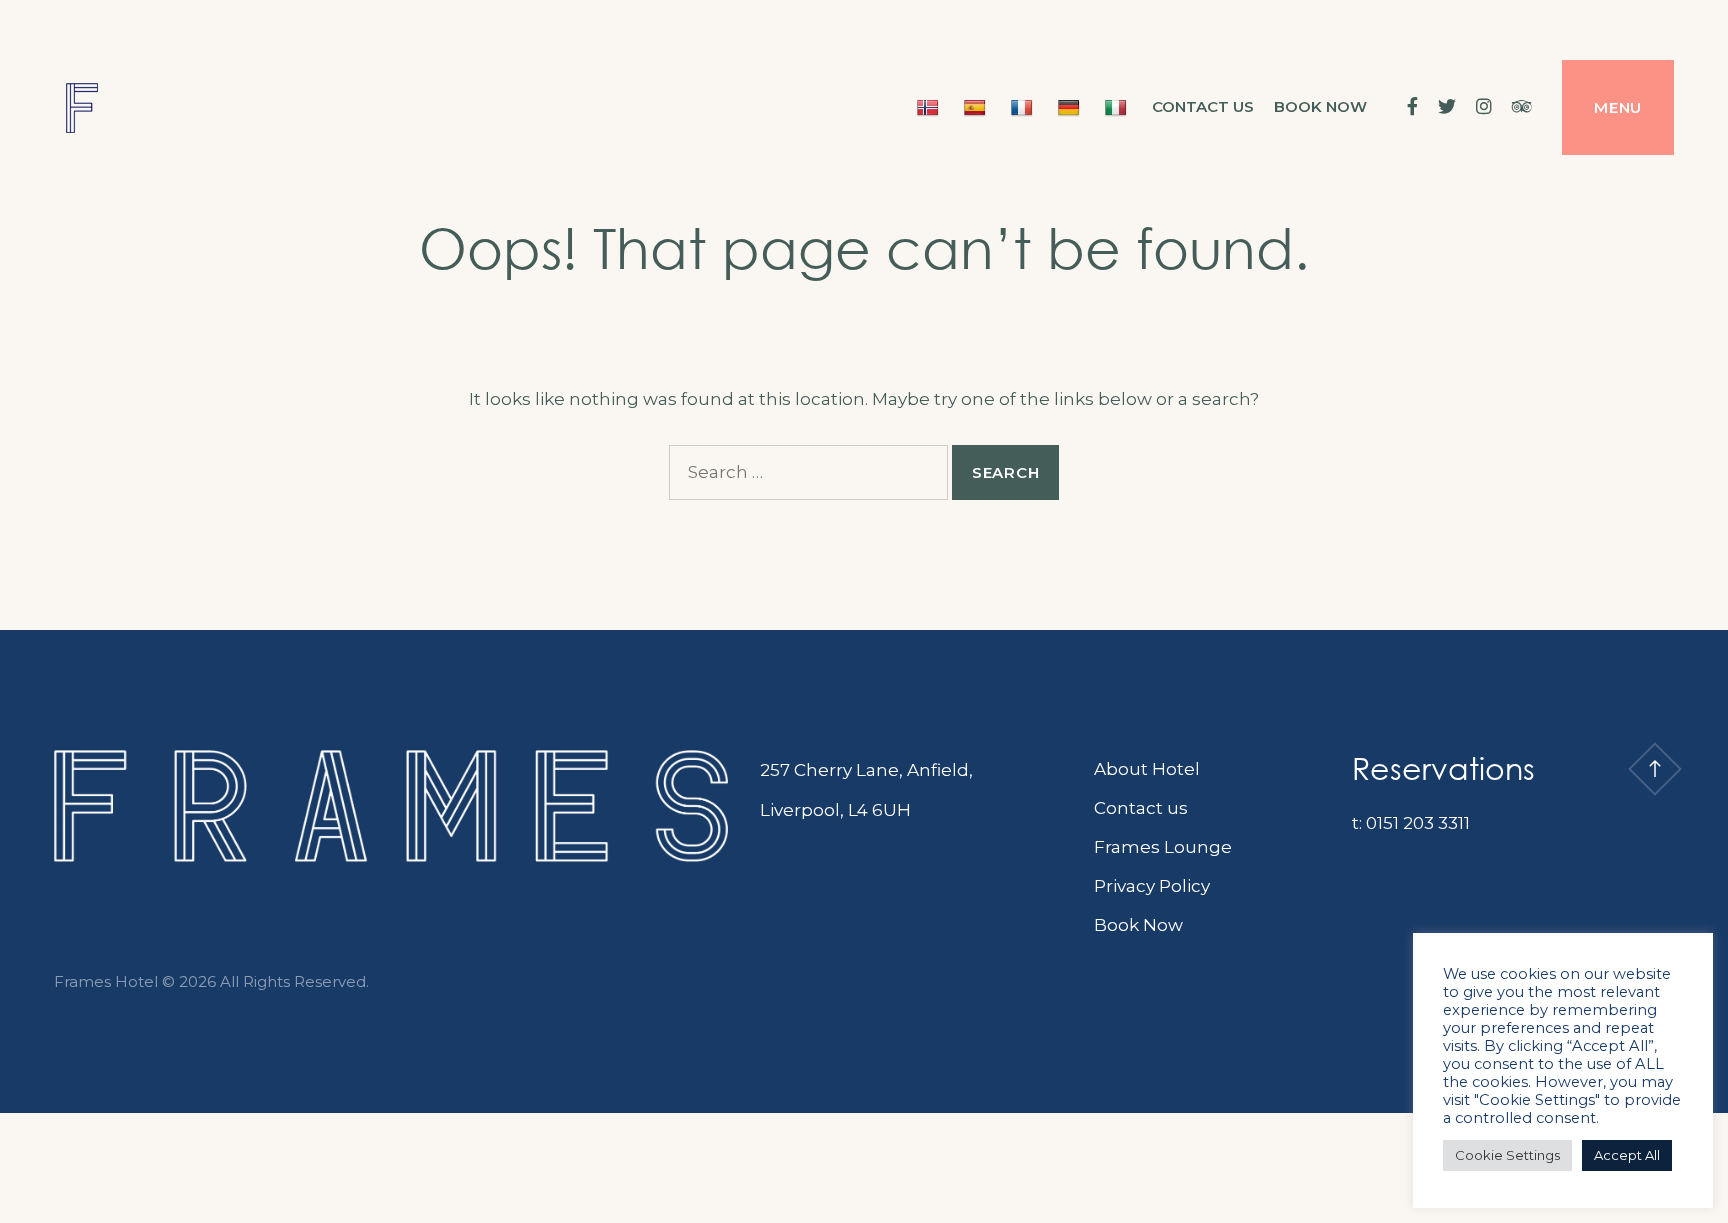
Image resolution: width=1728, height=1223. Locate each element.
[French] (1024, 107)
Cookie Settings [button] (1507, 1155)
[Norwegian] (930, 107)
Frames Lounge (1163, 847)
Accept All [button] (1627, 1155)
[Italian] (1118, 107)
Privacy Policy (1152, 886)
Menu (1618, 107)
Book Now (1138, 925)
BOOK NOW (1320, 106)
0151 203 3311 (1418, 823)
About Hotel (1147, 769)
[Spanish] (977, 107)
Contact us (1203, 106)
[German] (1071, 107)
